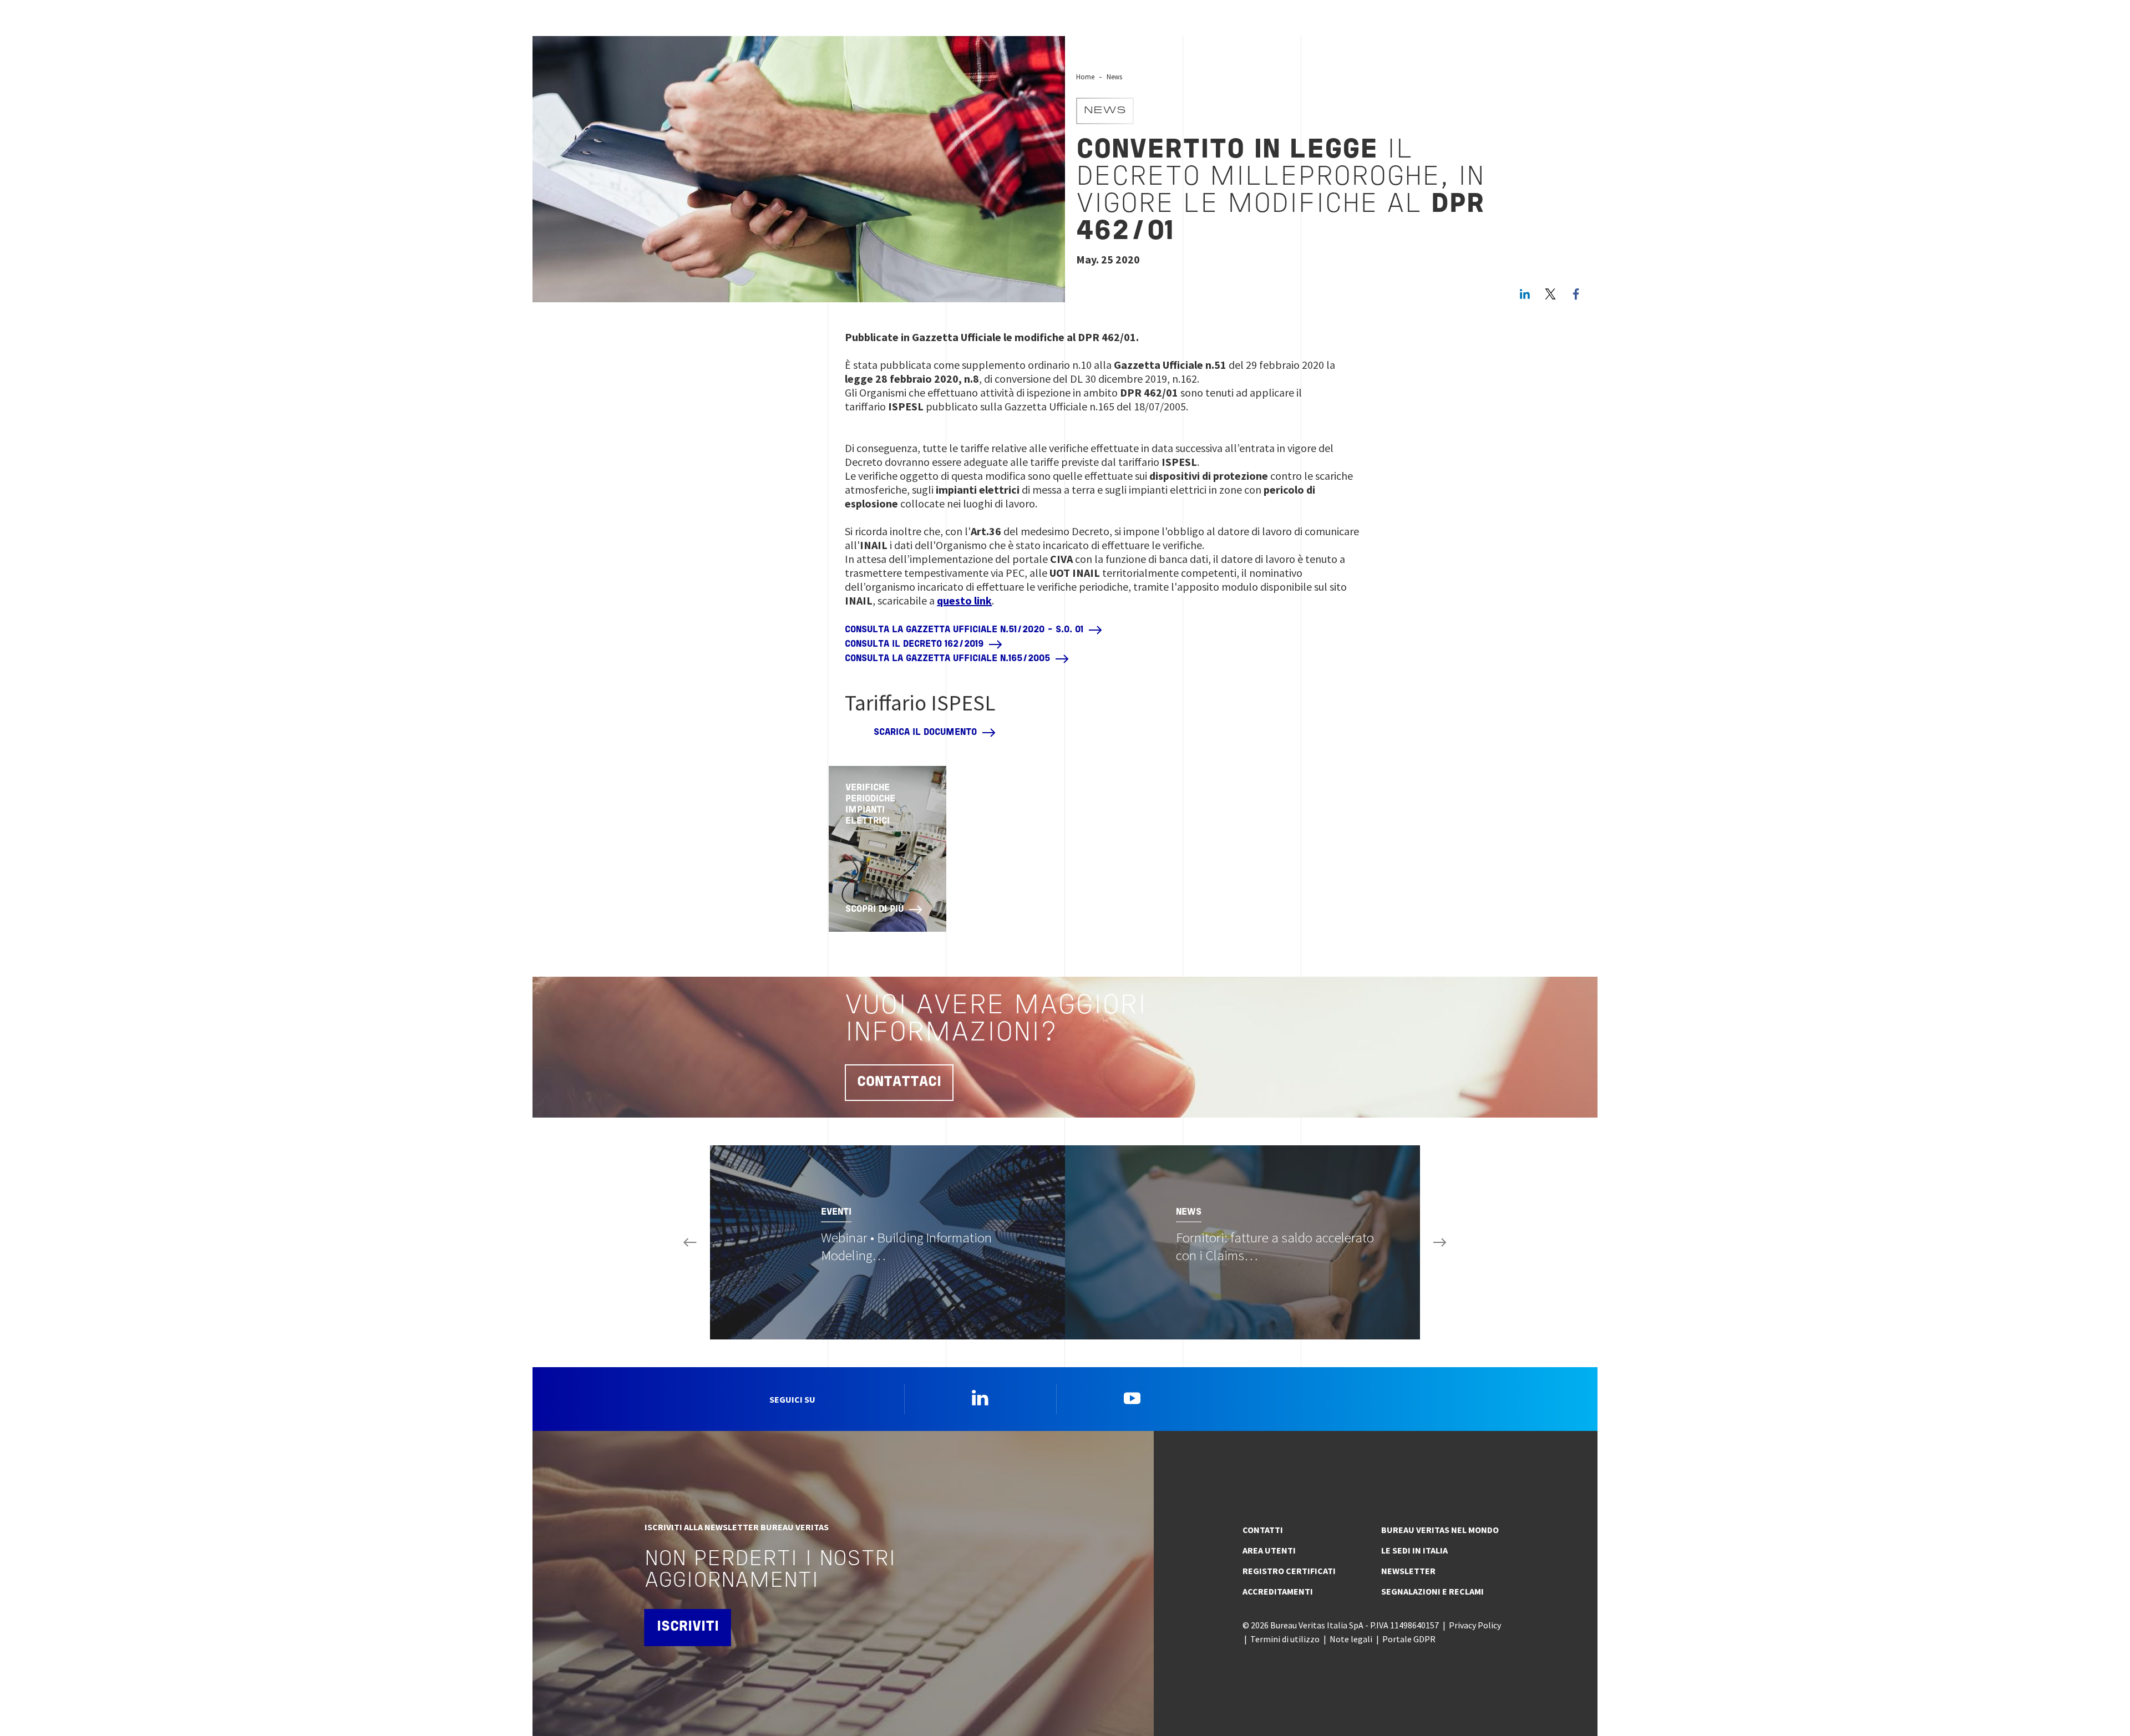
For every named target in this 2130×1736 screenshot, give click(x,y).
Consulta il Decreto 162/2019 (914, 644)
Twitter (1550, 294)
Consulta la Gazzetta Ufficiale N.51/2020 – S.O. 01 (964, 630)
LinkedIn (1525, 294)
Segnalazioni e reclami (1432, 1591)
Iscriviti (688, 1627)
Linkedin (980, 1398)
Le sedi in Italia (1414, 1550)
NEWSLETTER (1408, 1571)
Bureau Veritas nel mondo (1440, 1530)
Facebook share (1576, 294)
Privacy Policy (1475, 1625)
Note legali (1351, 1639)
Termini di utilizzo (1285, 1639)
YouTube (1132, 1398)
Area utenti (1269, 1550)
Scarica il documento (925, 733)
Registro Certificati (1289, 1571)
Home (1085, 77)
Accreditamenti (1278, 1591)
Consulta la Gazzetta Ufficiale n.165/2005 (947, 659)
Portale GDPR (1409, 1639)
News (1114, 77)
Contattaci (899, 1082)
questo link (964, 600)
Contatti (1263, 1530)
